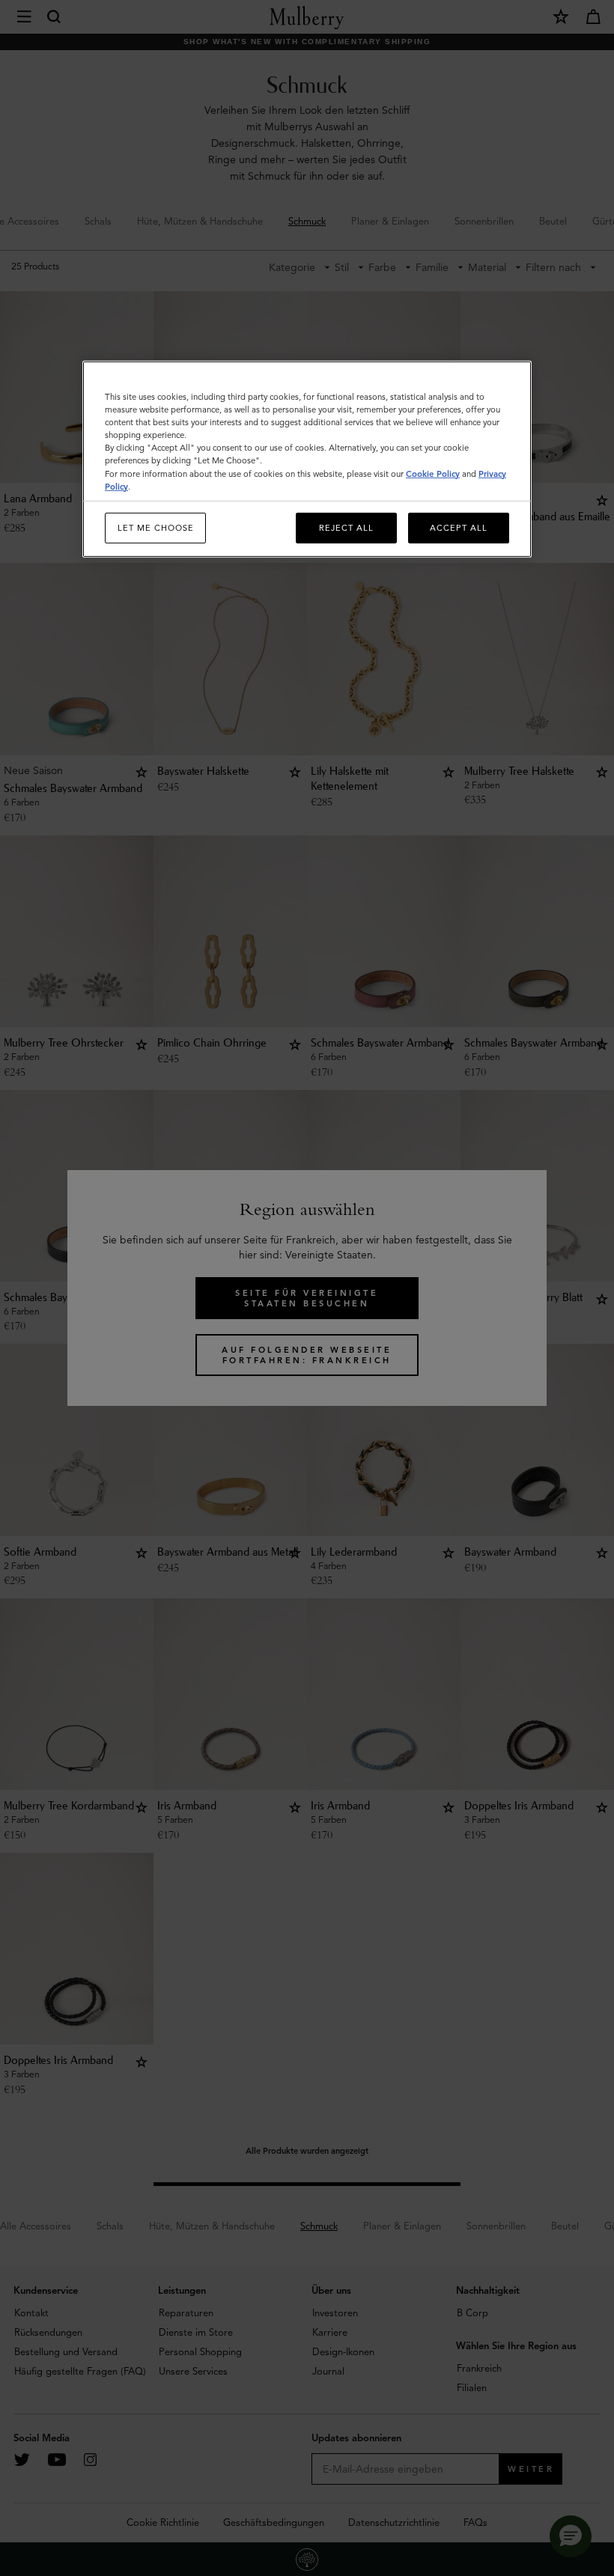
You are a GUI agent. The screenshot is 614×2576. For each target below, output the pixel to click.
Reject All (346, 527)
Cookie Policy (433, 473)
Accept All (459, 527)
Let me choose (156, 527)
